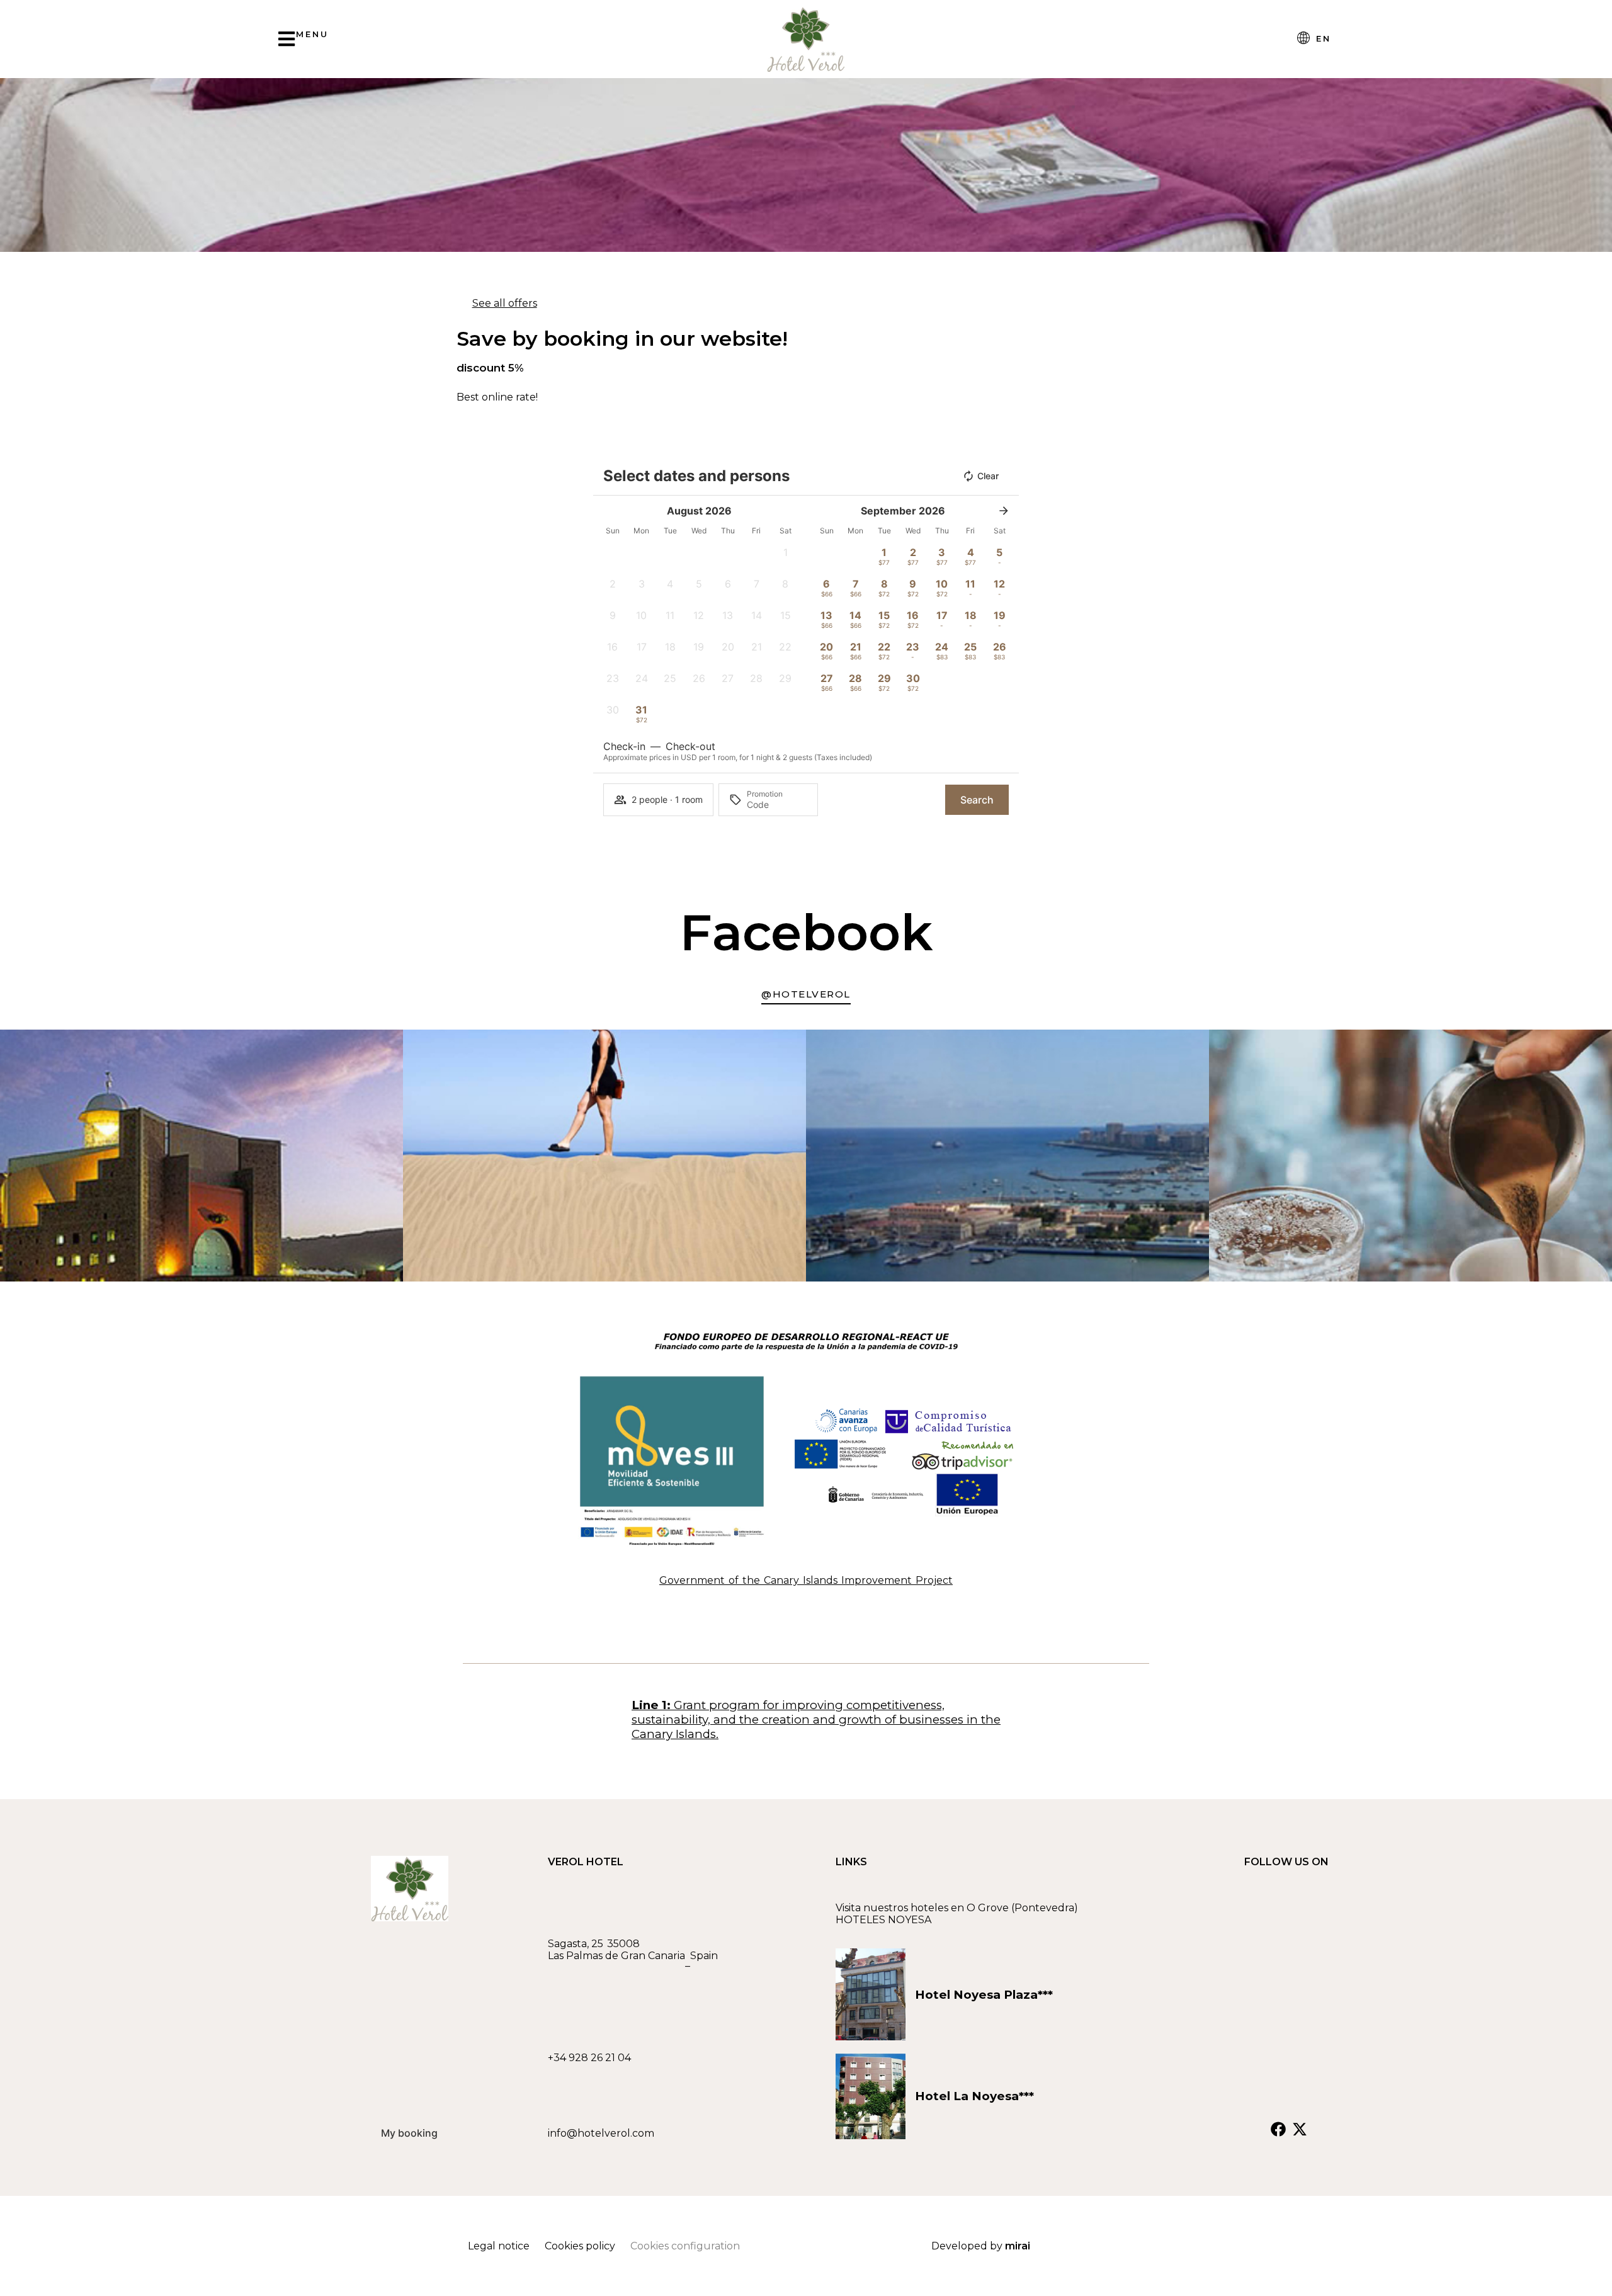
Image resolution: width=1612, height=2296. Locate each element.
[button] (785, 556)
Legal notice (499, 2246)
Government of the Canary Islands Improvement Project (806, 1580)
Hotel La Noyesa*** (978, 2096)
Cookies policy (580, 2246)
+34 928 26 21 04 (589, 2058)
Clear (988, 476)
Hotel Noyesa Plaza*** (984, 1995)
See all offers (505, 303)
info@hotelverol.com (601, 2133)
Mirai (1018, 2246)
